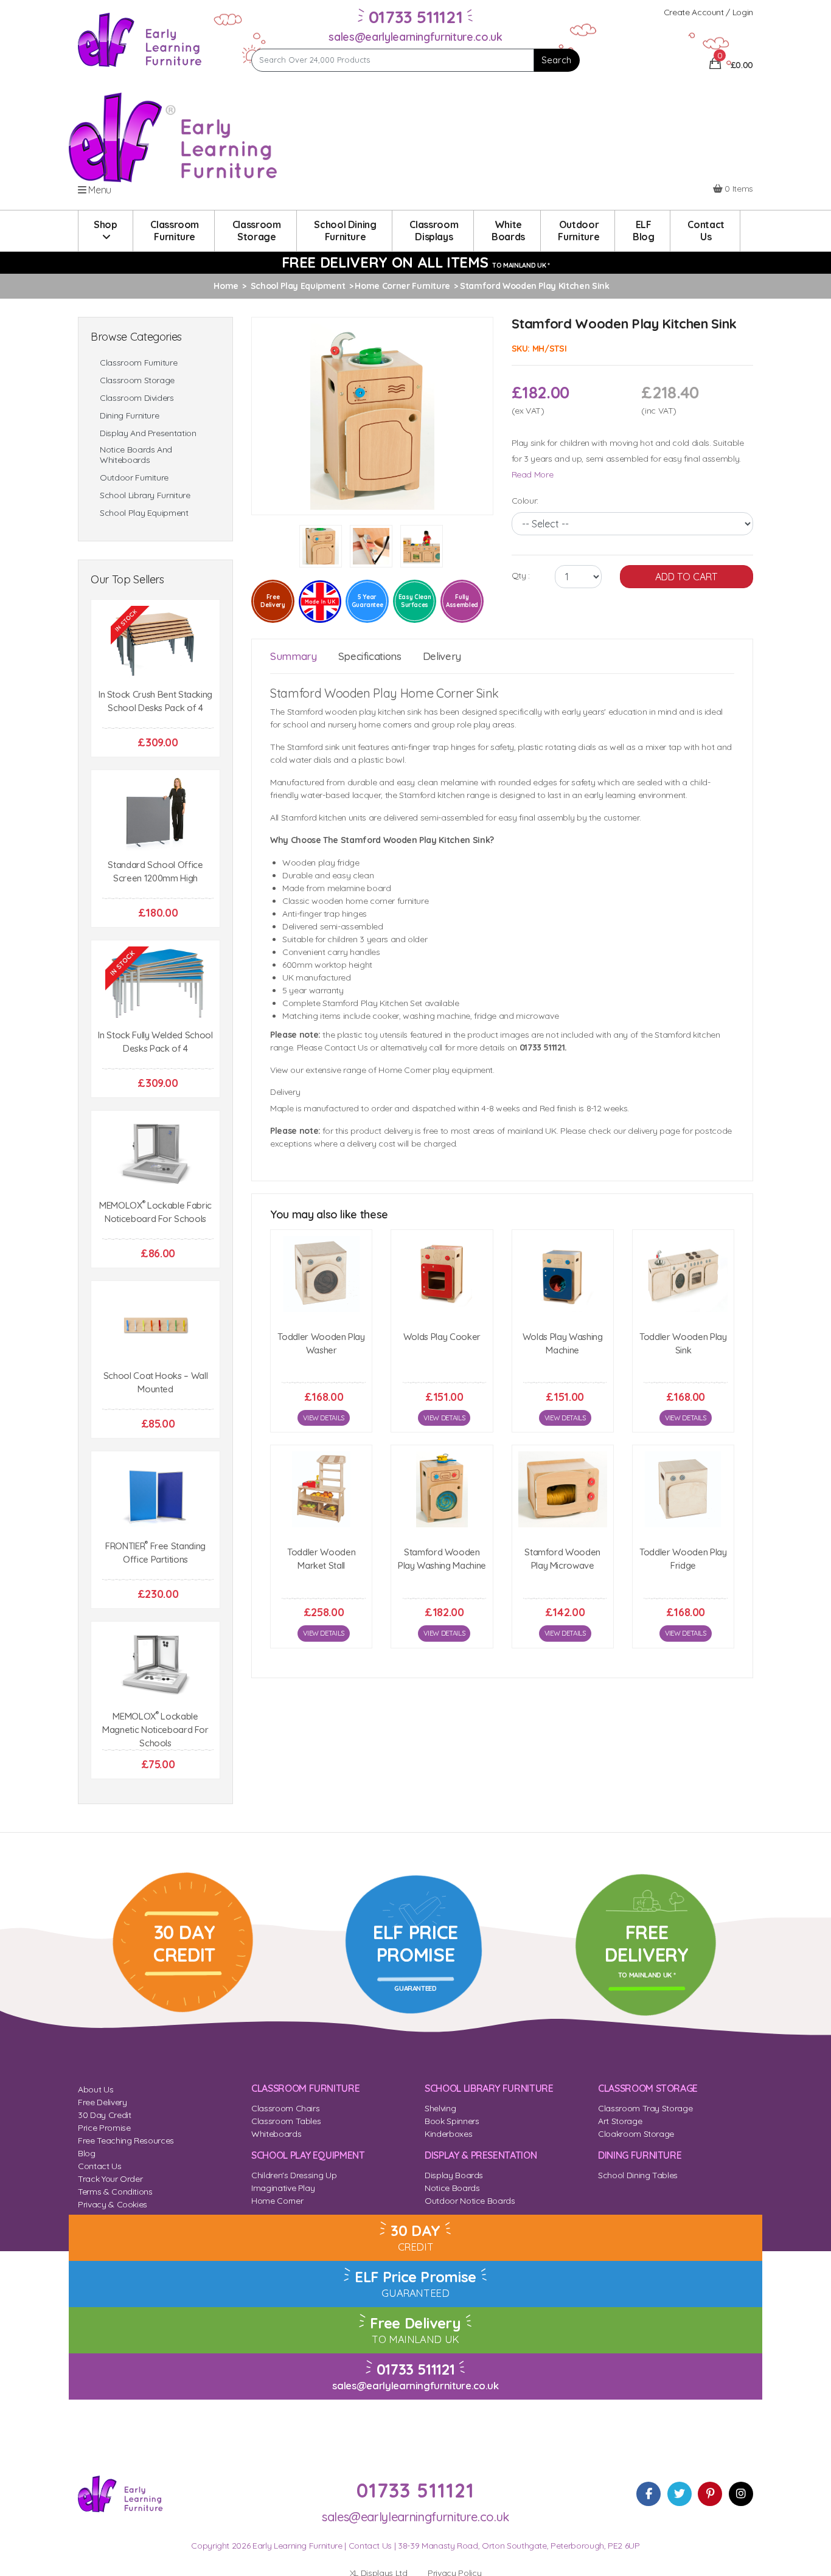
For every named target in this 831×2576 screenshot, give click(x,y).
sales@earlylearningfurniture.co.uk (415, 37)
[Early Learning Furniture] (140, 39)
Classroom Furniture (138, 363)
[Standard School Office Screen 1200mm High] (155, 814)
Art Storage (620, 2121)
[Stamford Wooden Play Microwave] (563, 1489)
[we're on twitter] (680, 2494)
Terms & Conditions (115, 2192)
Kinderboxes (448, 2134)
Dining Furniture (129, 416)
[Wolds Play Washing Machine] (563, 1274)
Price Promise (104, 2128)
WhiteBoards (508, 231)
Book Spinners (452, 2121)
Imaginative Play (283, 2188)
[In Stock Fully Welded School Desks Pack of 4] (155, 984)
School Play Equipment (144, 513)
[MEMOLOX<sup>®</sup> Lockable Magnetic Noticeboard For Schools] (155, 1666)
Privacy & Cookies (113, 2204)
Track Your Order (110, 2179)
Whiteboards (276, 2134)
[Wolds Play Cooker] (442, 1274)
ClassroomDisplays (434, 231)
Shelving (440, 2108)
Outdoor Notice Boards (470, 2201)
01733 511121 (416, 2369)
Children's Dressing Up (294, 2175)
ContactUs (706, 231)
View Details (324, 1418)
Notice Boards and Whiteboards (136, 455)
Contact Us (100, 2166)
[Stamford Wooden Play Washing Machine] (442, 1489)
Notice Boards (452, 2188)
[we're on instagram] (741, 2494)
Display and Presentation (148, 433)
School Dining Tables (638, 2175)
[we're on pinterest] (710, 2494)
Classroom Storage (137, 380)
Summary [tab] (294, 656)
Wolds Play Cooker (442, 1337)
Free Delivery (102, 2102)
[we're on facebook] (648, 2494)
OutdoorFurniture (579, 231)
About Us (96, 2089)
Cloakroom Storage (636, 2134)
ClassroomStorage (257, 231)
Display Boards (454, 2175)
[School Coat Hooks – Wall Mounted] (155, 1325)
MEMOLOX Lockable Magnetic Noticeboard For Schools (155, 1730)
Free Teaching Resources (126, 2140)
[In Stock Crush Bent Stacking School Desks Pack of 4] (155, 644)
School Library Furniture (145, 495)
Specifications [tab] (370, 656)
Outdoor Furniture (134, 478)
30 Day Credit (104, 2115)
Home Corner (277, 2201)
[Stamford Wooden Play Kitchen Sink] (372, 415)
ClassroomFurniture (175, 231)
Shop (106, 224)
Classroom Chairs (285, 2108)
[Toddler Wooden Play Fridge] (683, 1489)
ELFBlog (644, 231)
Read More (533, 474)
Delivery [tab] (442, 656)
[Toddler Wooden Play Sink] (683, 1274)
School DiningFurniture (345, 231)
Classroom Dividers (137, 398)
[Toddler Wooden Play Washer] (321, 1274)
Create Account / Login (708, 12)
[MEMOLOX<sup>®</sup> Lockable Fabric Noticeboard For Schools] (155, 1155)
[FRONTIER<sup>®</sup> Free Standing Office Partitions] (155, 1495)
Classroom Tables (286, 2121)
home (226, 286)
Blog (87, 2153)
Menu (99, 190)
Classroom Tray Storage (645, 2108)
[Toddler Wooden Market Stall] (321, 1489)
